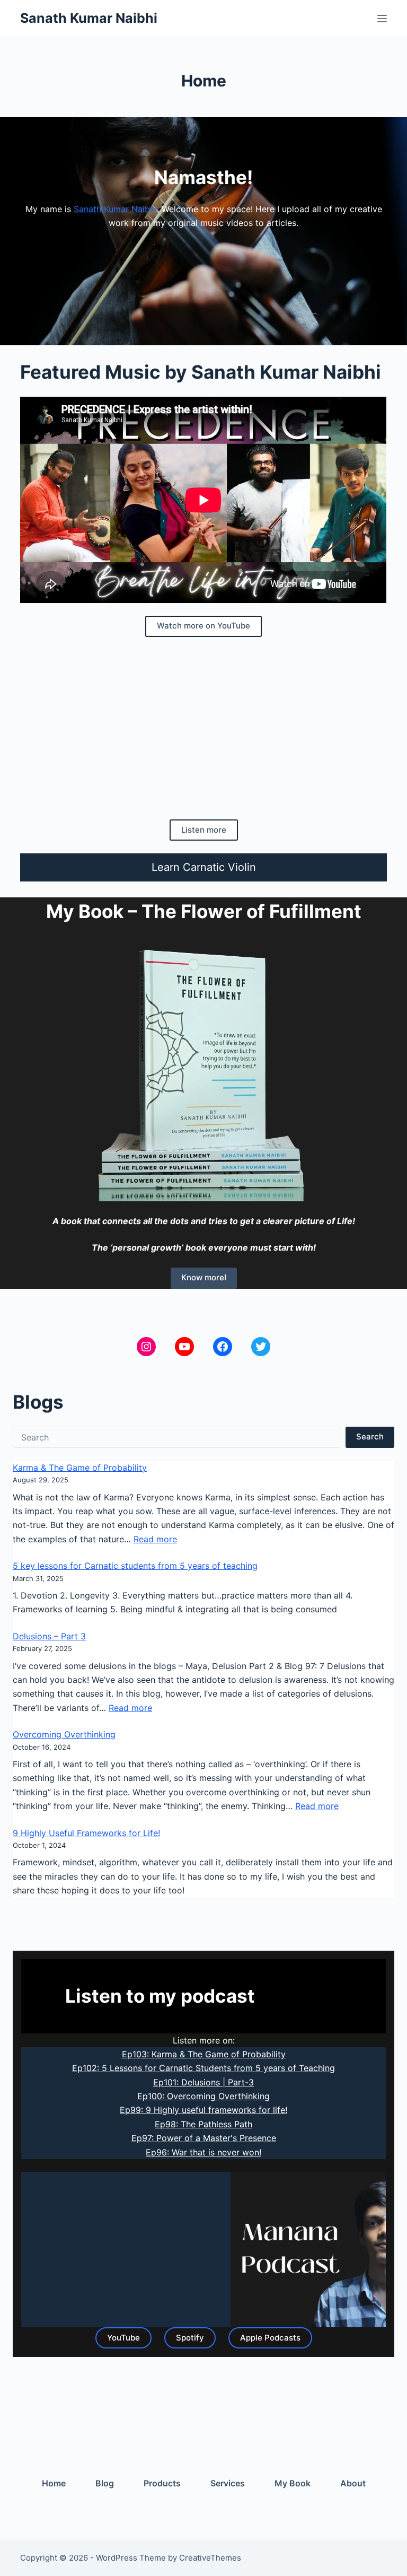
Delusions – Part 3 (49, 1636)
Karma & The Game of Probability (80, 1468)
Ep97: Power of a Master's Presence (204, 2138)
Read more (155, 1539)
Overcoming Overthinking (64, 1734)
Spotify (190, 2338)
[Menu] (382, 19)
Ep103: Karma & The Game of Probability (204, 2054)
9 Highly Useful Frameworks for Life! (86, 1833)
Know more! (204, 1277)
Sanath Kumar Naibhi (89, 18)
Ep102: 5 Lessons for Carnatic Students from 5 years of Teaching (203, 2068)
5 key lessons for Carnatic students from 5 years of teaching (135, 1566)
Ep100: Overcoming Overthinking (203, 2096)
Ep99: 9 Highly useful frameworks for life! (203, 2110)
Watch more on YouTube (203, 626)
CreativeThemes (210, 2558)
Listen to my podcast (160, 1996)
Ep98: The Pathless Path (203, 2124)
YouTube (123, 2338)
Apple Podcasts (270, 2338)
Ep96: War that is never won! (203, 2152)
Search (370, 1437)
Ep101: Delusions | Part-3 (203, 2082)
